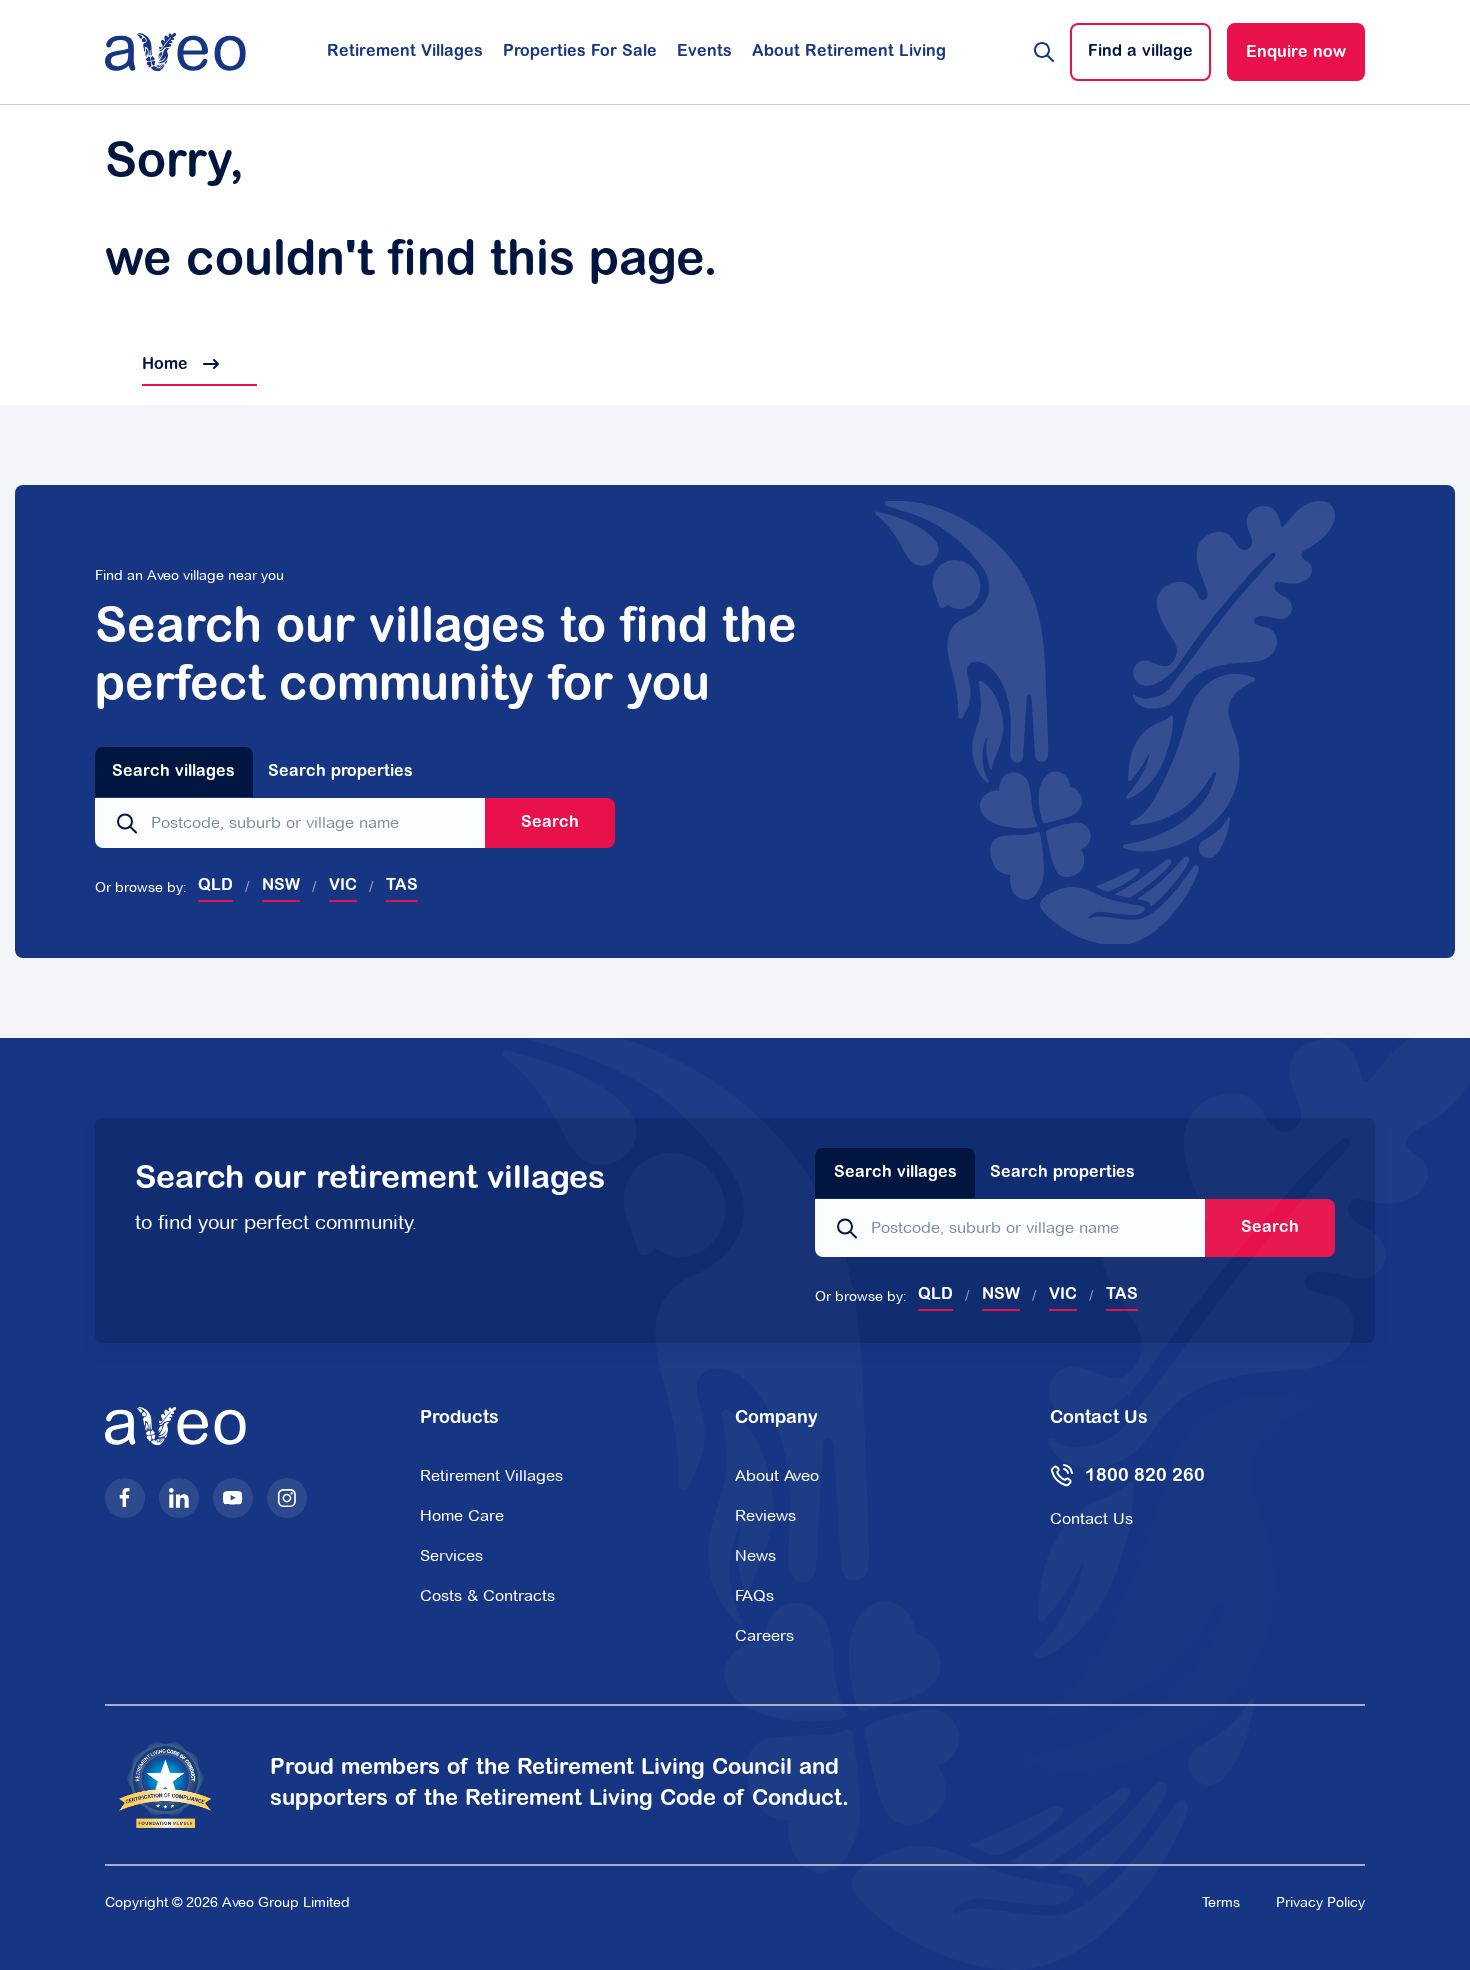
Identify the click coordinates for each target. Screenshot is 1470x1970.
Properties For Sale (580, 52)
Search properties (340, 772)
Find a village (1140, 52)
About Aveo (777, 1475)
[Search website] (1044, 52)
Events (704, 52)
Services (451, 1555)
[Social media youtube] (233, 1498)
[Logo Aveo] (175, 52)
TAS (402, 886)
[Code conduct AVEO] (177, 1785)
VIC (343, 886)
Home (149, 365)
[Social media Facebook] (125, 1498)
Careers (764, 1635)
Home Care (462, 1515)
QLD (215, 886)
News (755, 1555)
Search (550, 823)
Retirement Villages (405, 52)
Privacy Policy (1320, 1902)
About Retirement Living (849, 52)
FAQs (754, 1595)
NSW (281, 886)
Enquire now (1296, 53)
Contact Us (1091, 1518)
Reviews (765, 1515)
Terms (1221, 1902)
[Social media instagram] (287, 1498)
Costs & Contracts (487, 1595)
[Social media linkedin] (179, 1498)
